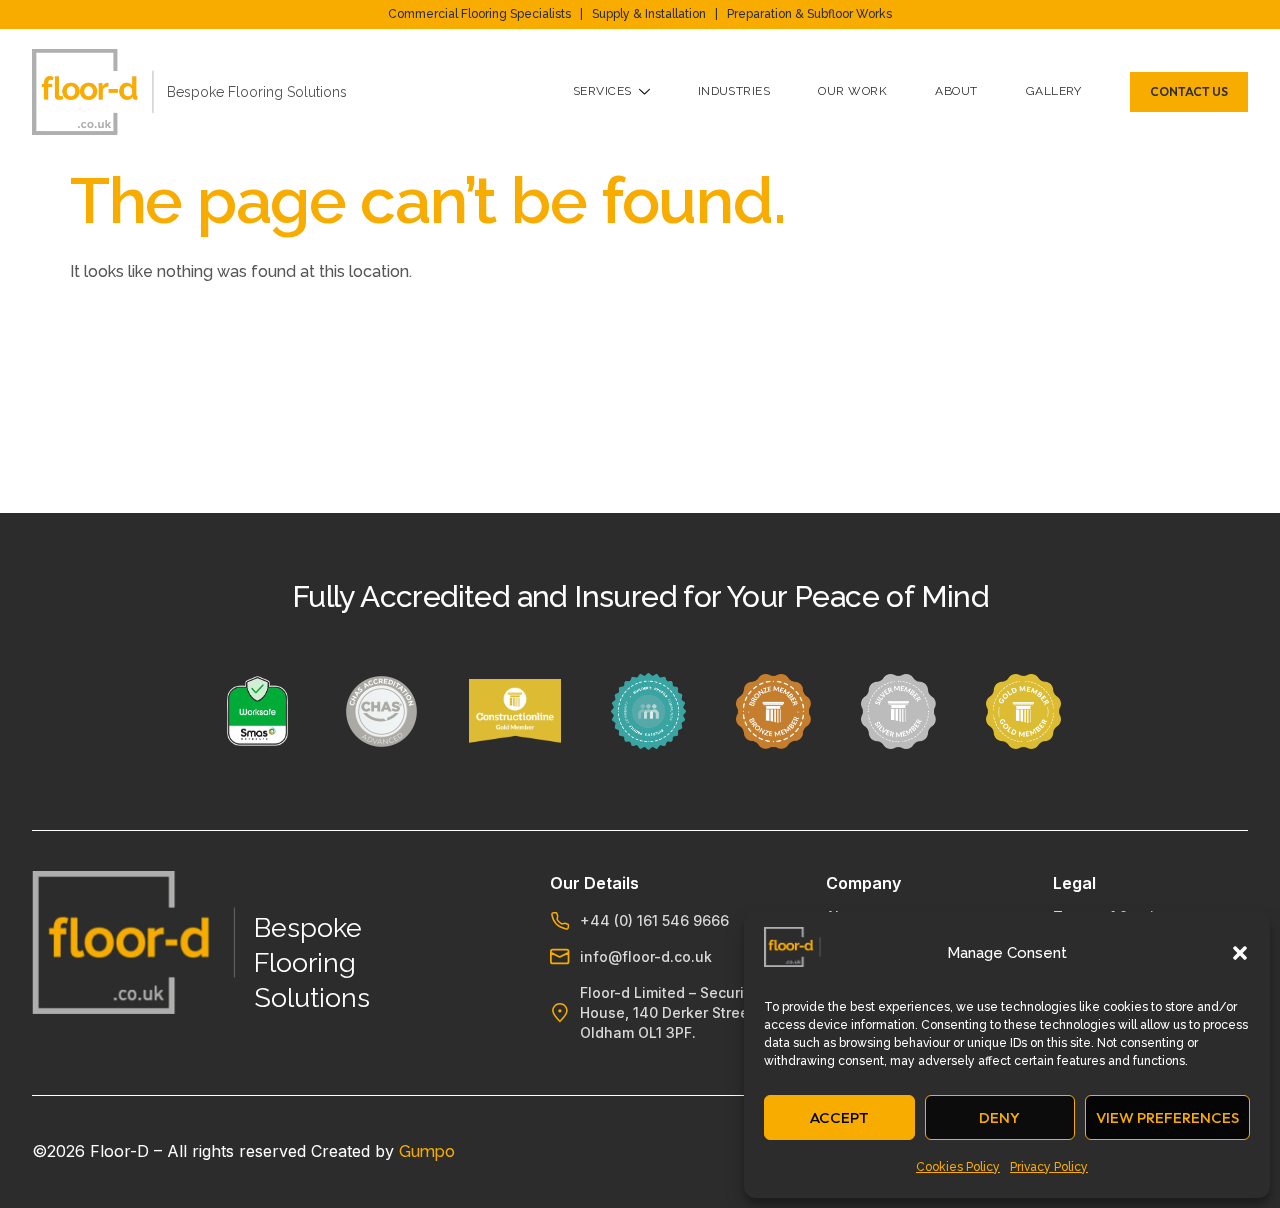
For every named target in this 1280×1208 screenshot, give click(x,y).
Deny (999, 1117)
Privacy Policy (1049, 1167)
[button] (1240, 953)
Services (602, 91)
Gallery (1054, 91)
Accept (839, 1117)
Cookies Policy (958, 1167)
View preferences (1167, 1117)
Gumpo (427, 1151)
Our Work (852, 91)
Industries (734, 91)
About (956, 91)
